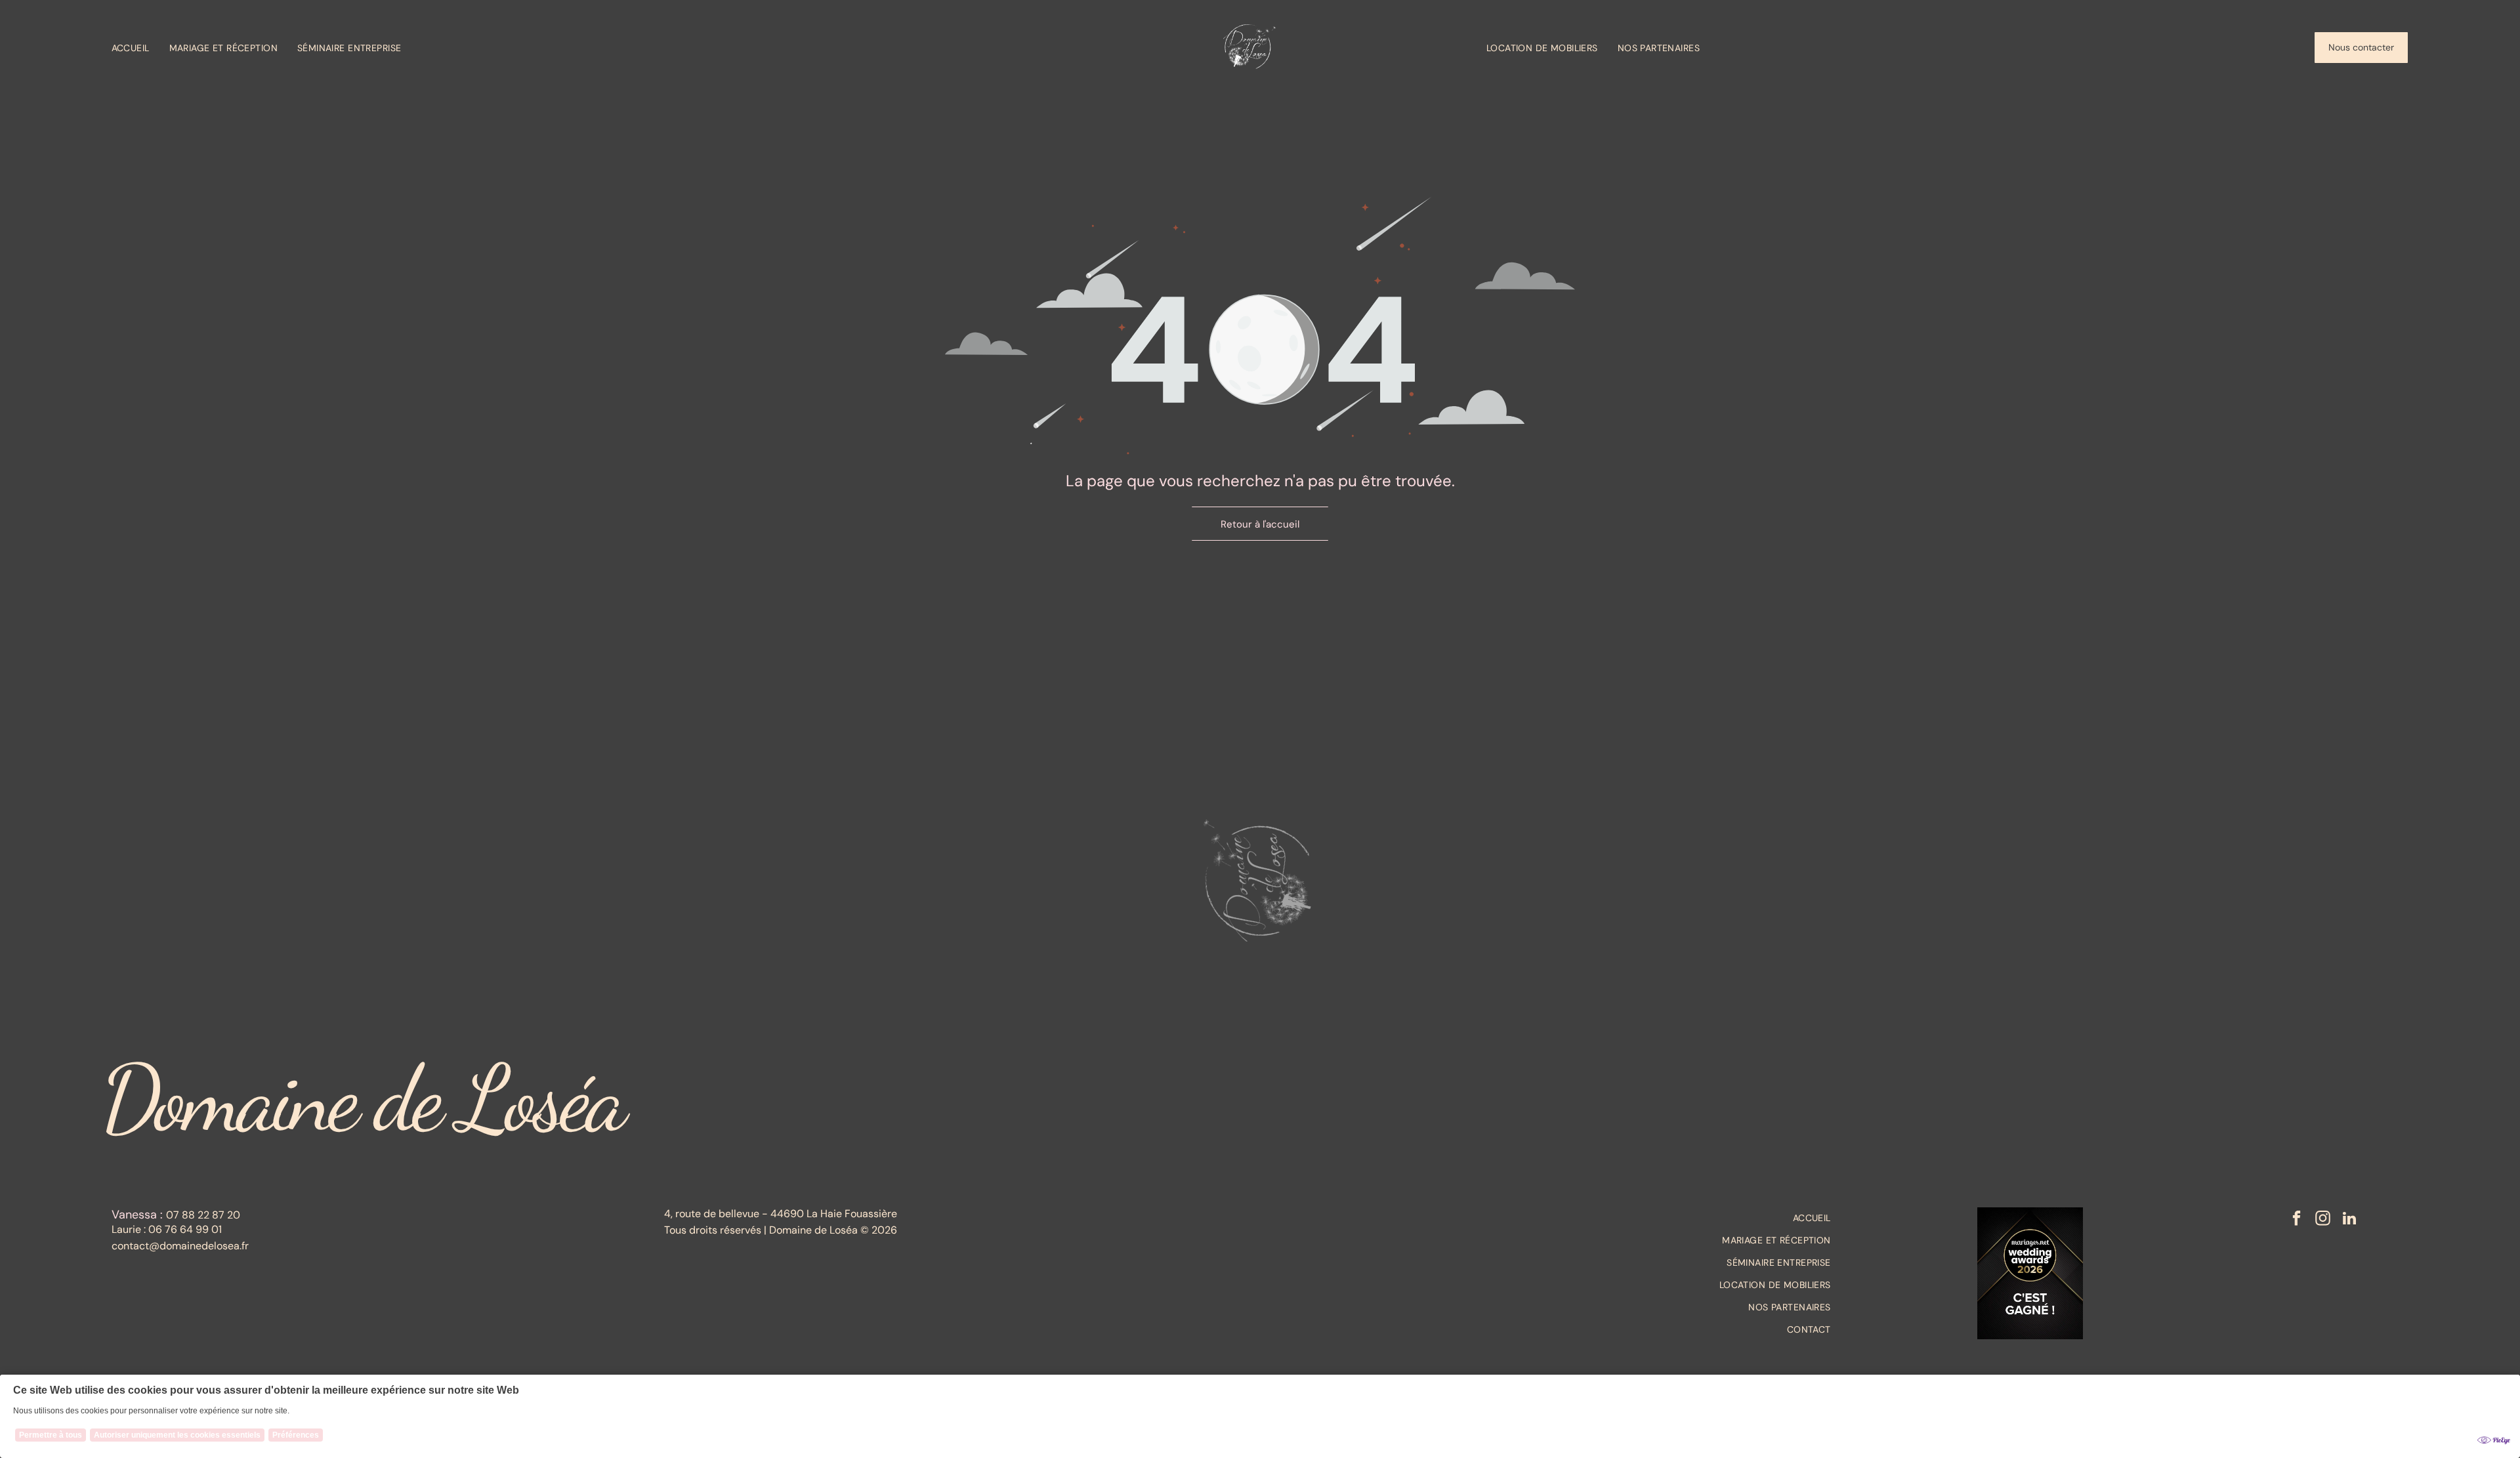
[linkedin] (2349, 1220)
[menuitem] (140, 48)
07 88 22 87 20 (203, 1215)
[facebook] (2297, 1220)
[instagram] (2323, 1220)
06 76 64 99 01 (185, 1229)
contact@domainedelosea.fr (180, 1246)
